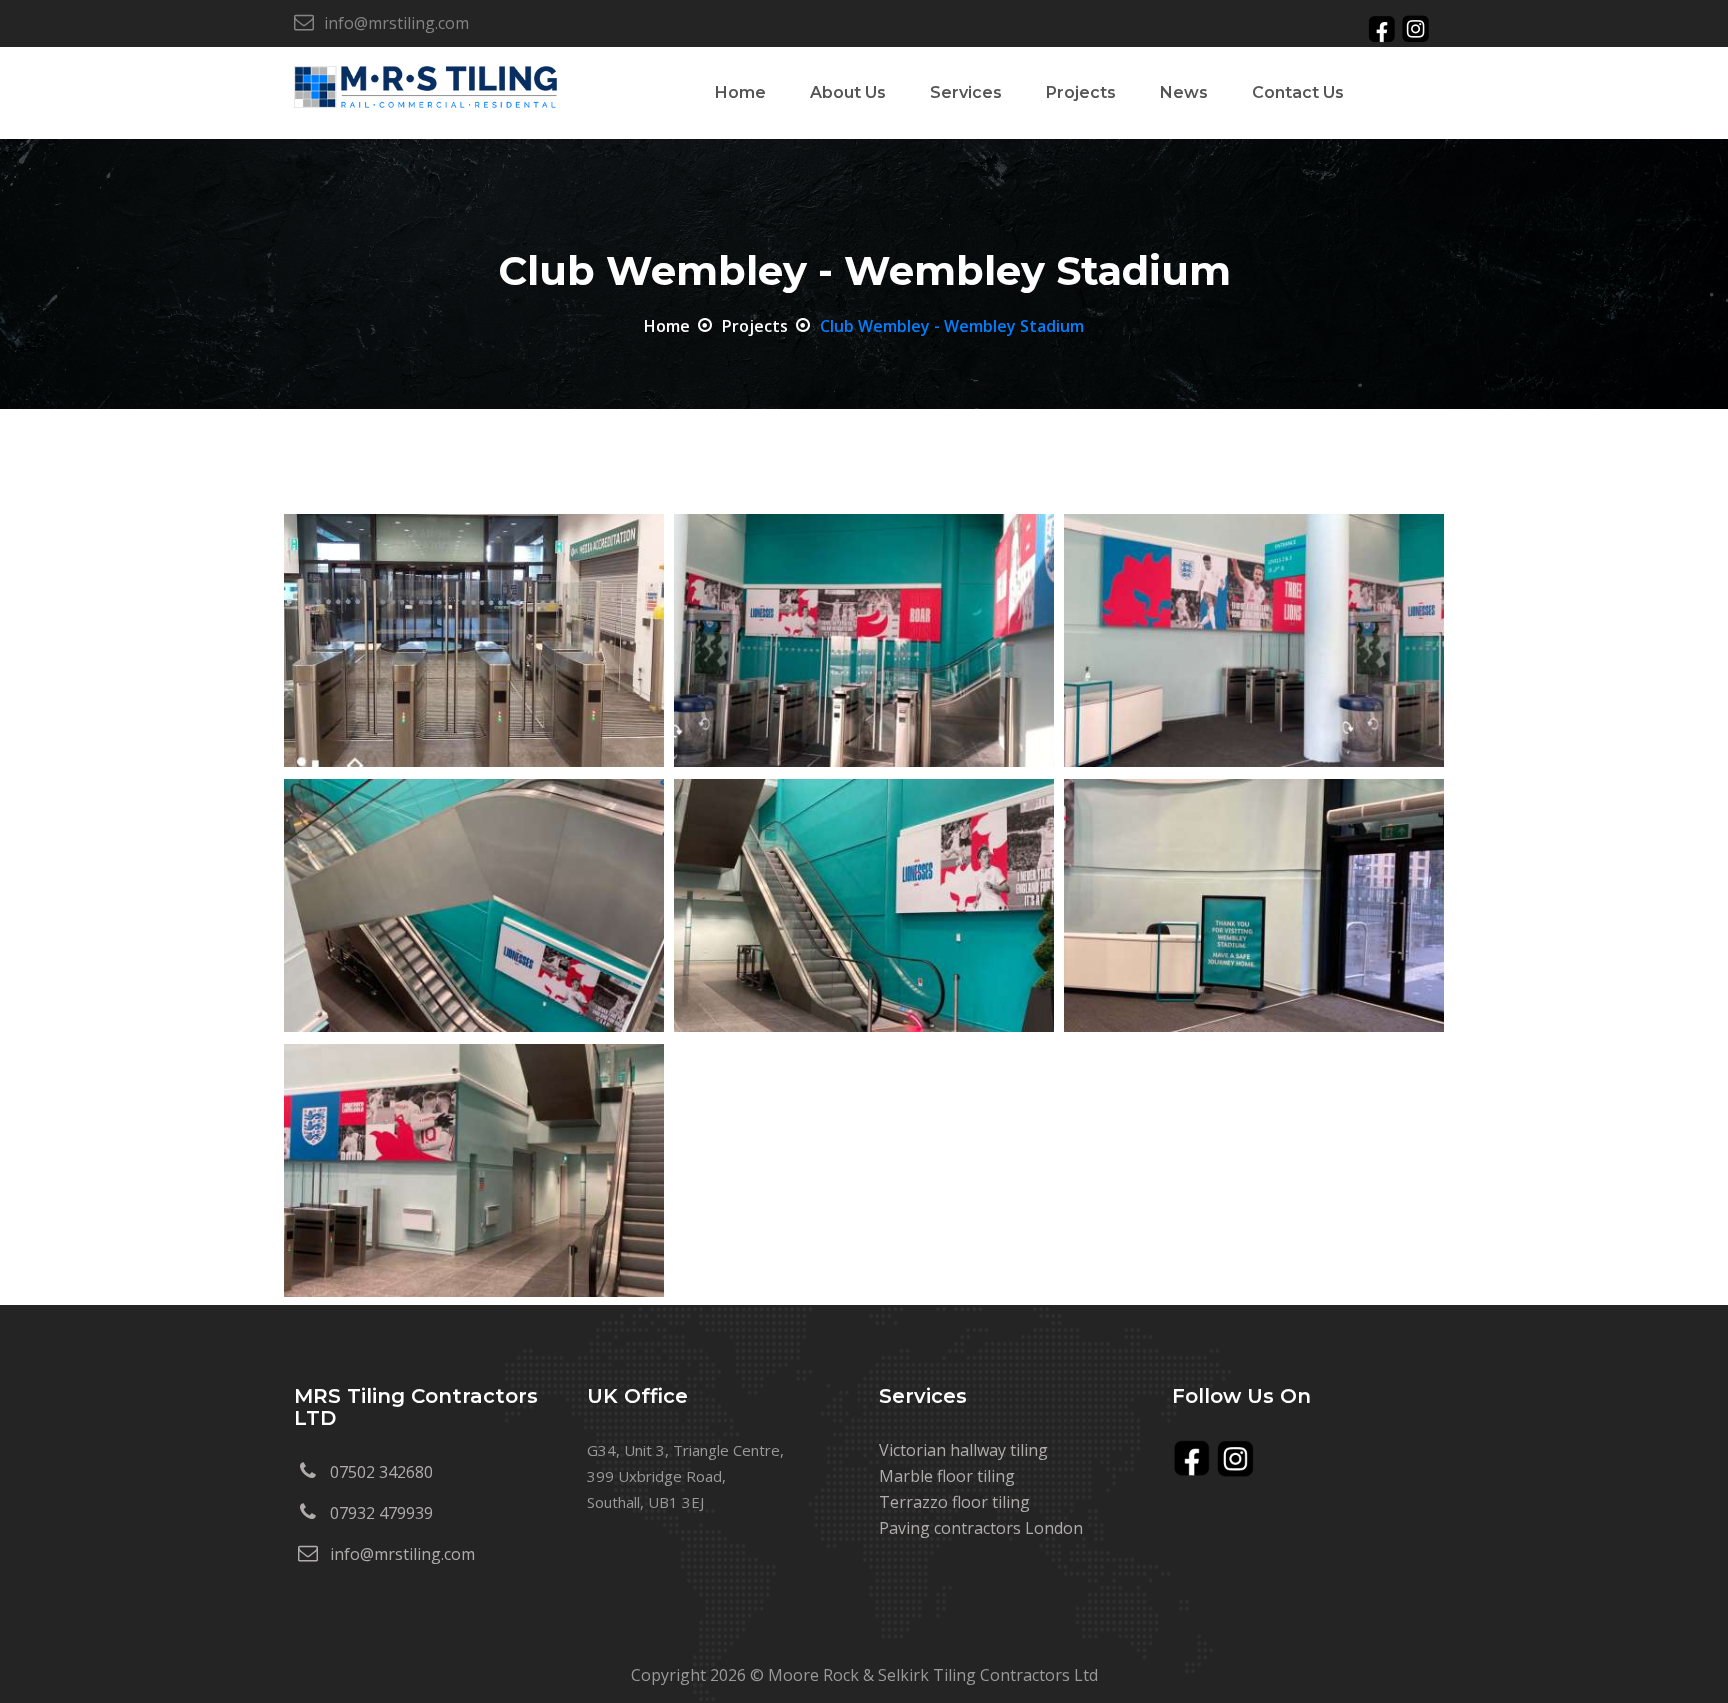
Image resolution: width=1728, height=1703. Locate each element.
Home (667, 326)
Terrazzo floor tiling (954, 1502)
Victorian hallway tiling (963, 1450)
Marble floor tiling (947, 1476)
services (966, 92)
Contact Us (1298, 92)
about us (848, 92)
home (740, 92)
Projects (1081, 92)
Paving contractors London (981, 1528)
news (1184, 92)
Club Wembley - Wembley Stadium (952, 326)
